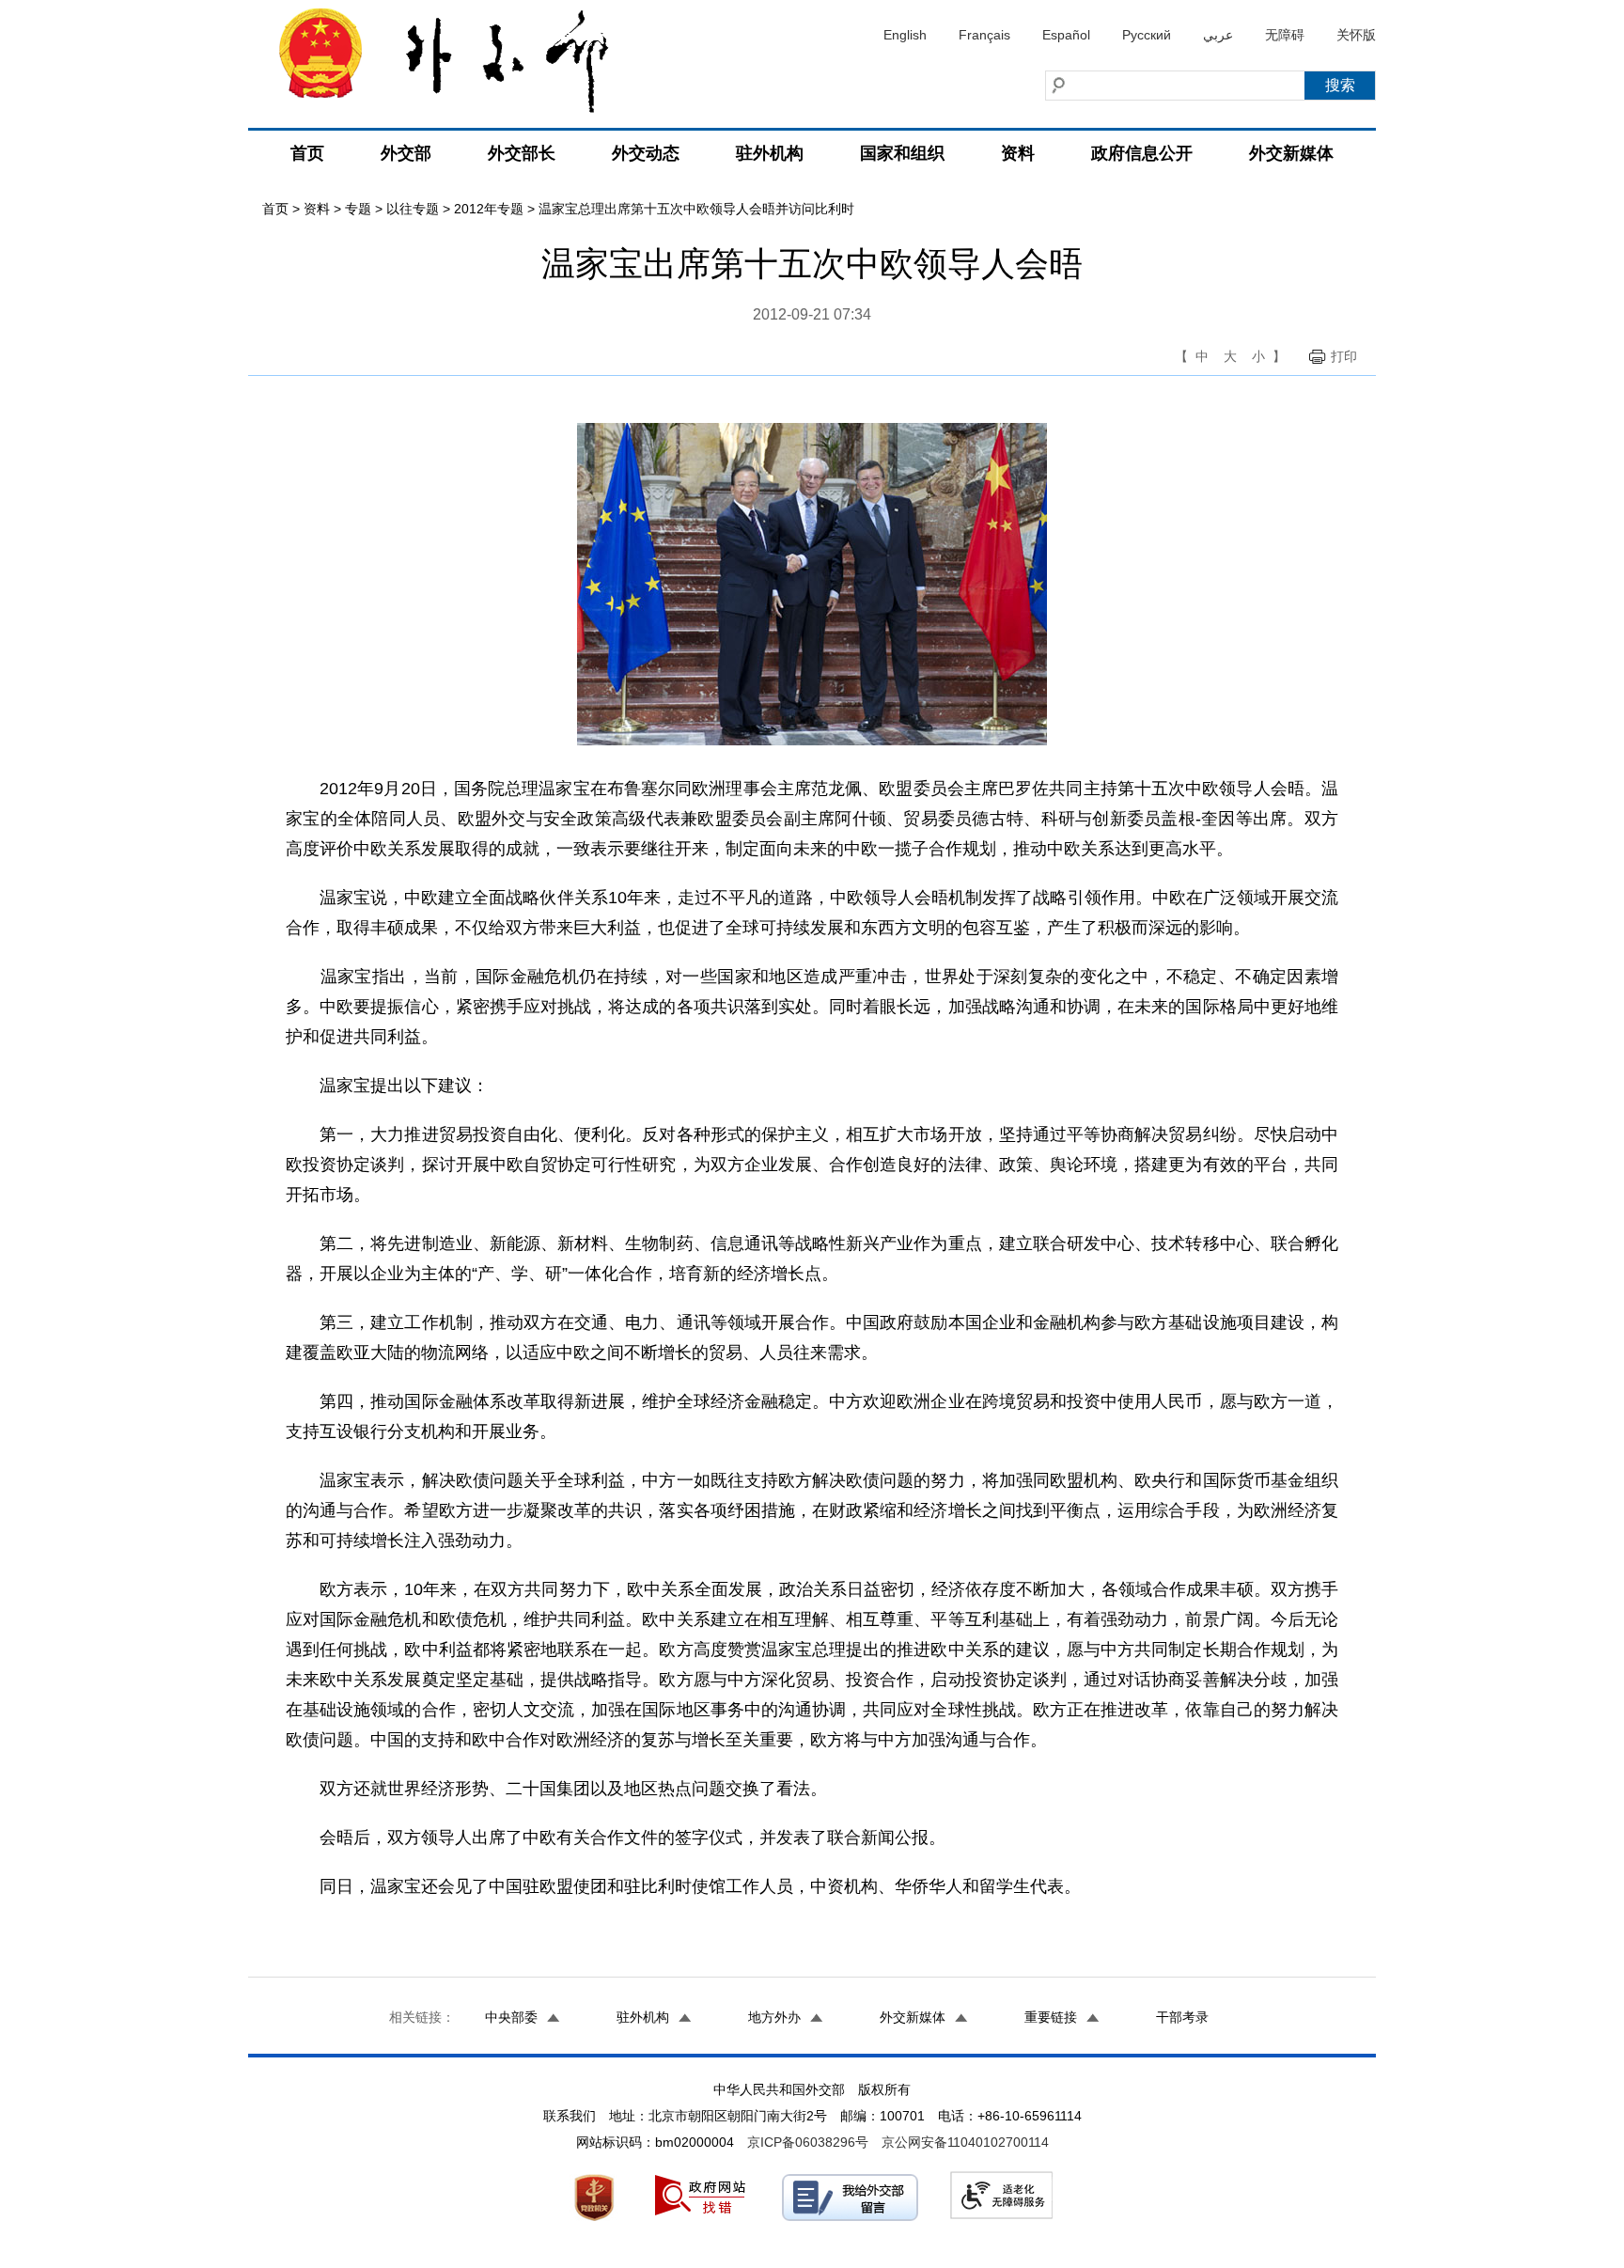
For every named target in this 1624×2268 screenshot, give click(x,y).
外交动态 (646, 153)
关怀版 (1356, 35)
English (905, 35)
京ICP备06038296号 (808, 2142)
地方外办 (774, 2017)
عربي (1218, 35)
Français (984, 35)
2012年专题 (489, 209)
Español (1066, 35)
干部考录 (1182, 2017)
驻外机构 (770, 153)
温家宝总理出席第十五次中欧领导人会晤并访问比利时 (696, 209)
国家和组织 (902, 153)
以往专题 (413, 209)
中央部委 (511, 2017)
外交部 (406, 153)
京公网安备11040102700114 (965, 2142)
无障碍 (1285, 35)
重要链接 (1051, 2017)
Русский (1147, 35)
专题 (358, 209)
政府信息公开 (1142, 153)
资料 (1018, 153)
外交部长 (522, 153)
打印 (1344, 356)
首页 (307, 153)
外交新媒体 (1291, 153)
